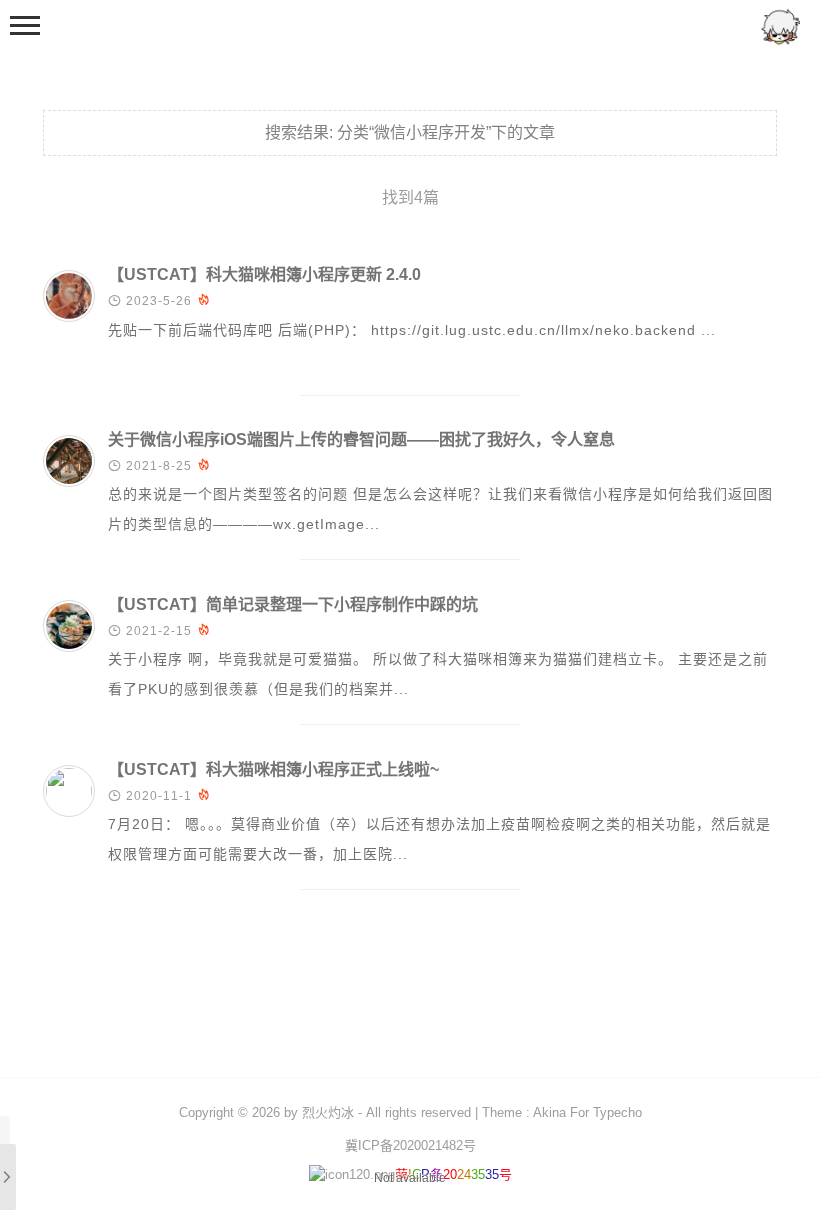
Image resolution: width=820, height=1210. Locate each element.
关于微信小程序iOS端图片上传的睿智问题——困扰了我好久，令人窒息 (361, 439)
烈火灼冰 (328, 1112)
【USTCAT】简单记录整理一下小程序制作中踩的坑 (293, 604)
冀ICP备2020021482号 (410, 1145)
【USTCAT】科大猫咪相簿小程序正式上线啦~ (273, 769)
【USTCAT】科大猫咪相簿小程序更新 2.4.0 (264, 274)
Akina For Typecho (587, 1112)
